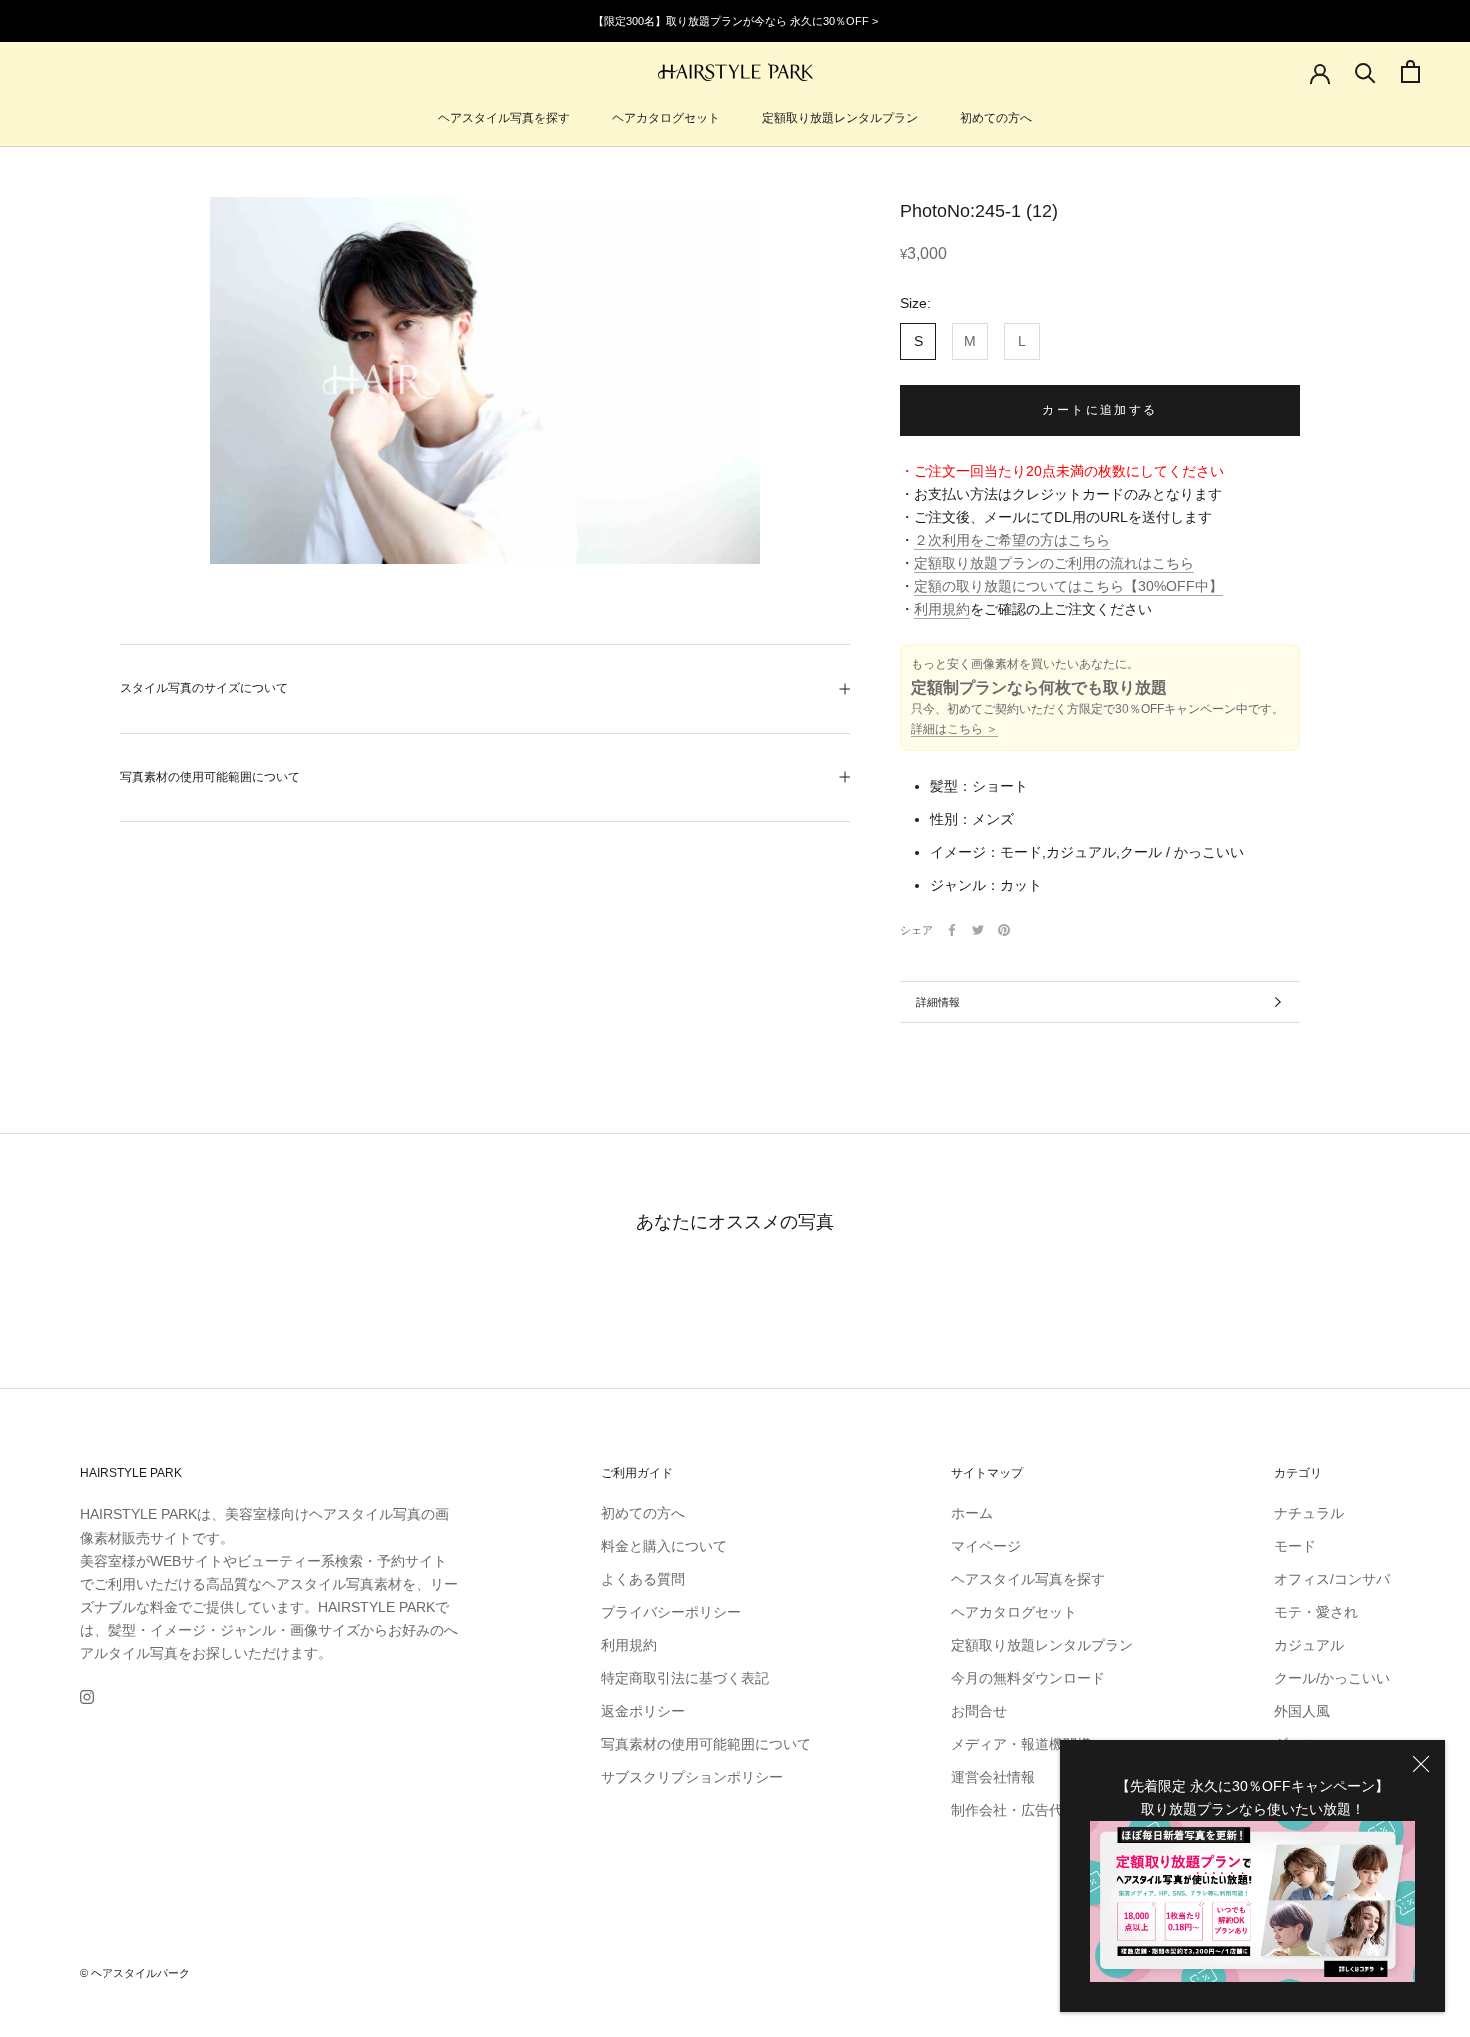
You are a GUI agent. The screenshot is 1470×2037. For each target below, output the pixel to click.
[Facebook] (952, 930)
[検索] (1365, 71)
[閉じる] (1421, 1764)
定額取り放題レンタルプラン (840, 118)
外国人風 (1302, 1711)
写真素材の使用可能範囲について (210, 777)
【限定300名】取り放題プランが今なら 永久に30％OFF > (735, 21)
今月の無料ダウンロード (1028, 1678)
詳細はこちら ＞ (954, 730)
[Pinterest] (1004, 930)
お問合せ (979, 1711)
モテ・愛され (1316, 1612)
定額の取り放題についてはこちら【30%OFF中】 (1068, 587)
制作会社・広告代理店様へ (1035, 1810)
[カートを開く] (1410, 71)
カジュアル (1309, 1645)
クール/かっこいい (1332, 1678)
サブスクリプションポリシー (692, 1777)
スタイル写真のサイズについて (204, 688)
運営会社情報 (993, 1777)
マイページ (986, 1546)
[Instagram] (87, 1696)
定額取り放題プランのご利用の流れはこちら (1054, 564)
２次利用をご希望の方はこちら (1012, 541)
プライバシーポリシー (671, 1612)
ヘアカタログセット (666, 118)
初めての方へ (996, 118)
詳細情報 (938, 1002)
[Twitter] (978, 930)
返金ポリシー (643, 1711)
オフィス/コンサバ (1332, 1579)
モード (1295, 1546)
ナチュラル (1309, 1513)
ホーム (972, 1513)
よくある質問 (643, 1579)
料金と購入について (664, 1546)
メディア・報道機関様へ (1028, 1744)
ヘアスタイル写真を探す (504, 118)
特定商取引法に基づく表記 (685, 1678)
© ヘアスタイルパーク (135, 1973)
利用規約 (942, 610)
